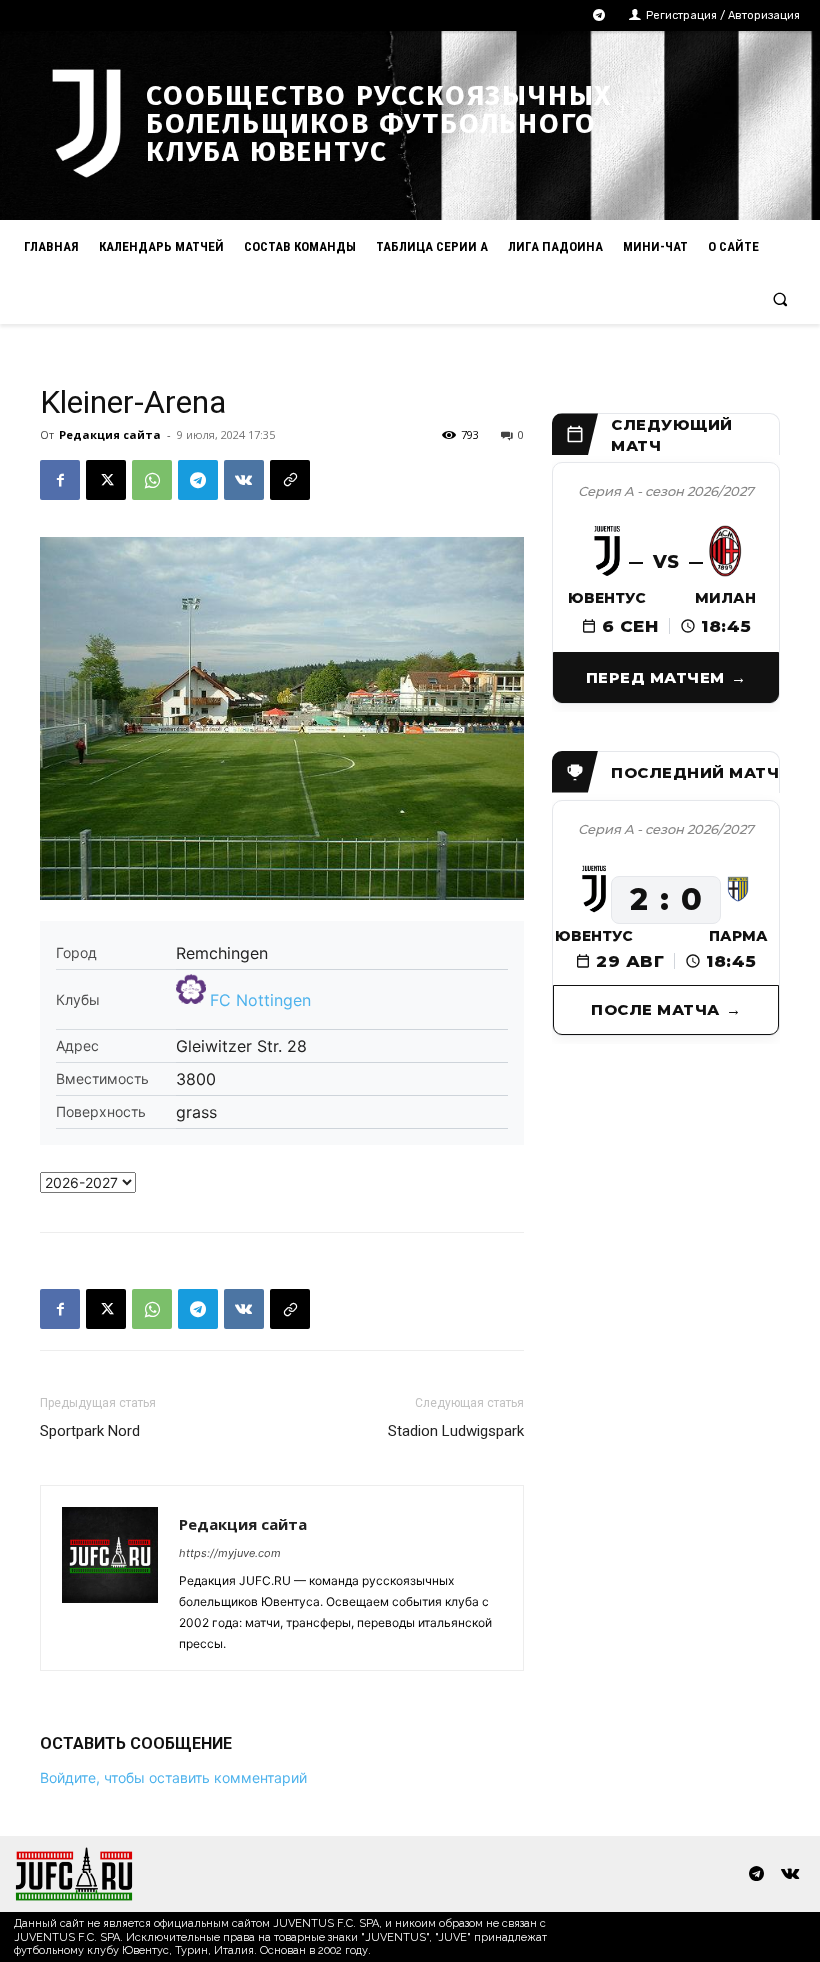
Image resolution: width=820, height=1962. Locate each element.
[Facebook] (60, 480)
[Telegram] (599, 15)
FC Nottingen (260, 1000)
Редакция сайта (110, 434)
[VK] (244, 480)
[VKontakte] (789, 1874)
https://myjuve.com (230, 1553)
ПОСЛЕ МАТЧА (655, 1009)
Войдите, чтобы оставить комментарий (173, 1777)
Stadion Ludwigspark (456, 1431)
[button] (780, 298)
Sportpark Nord (90, 1431)
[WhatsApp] (152, 480)
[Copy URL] (290, 480)
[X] (106, 480)
